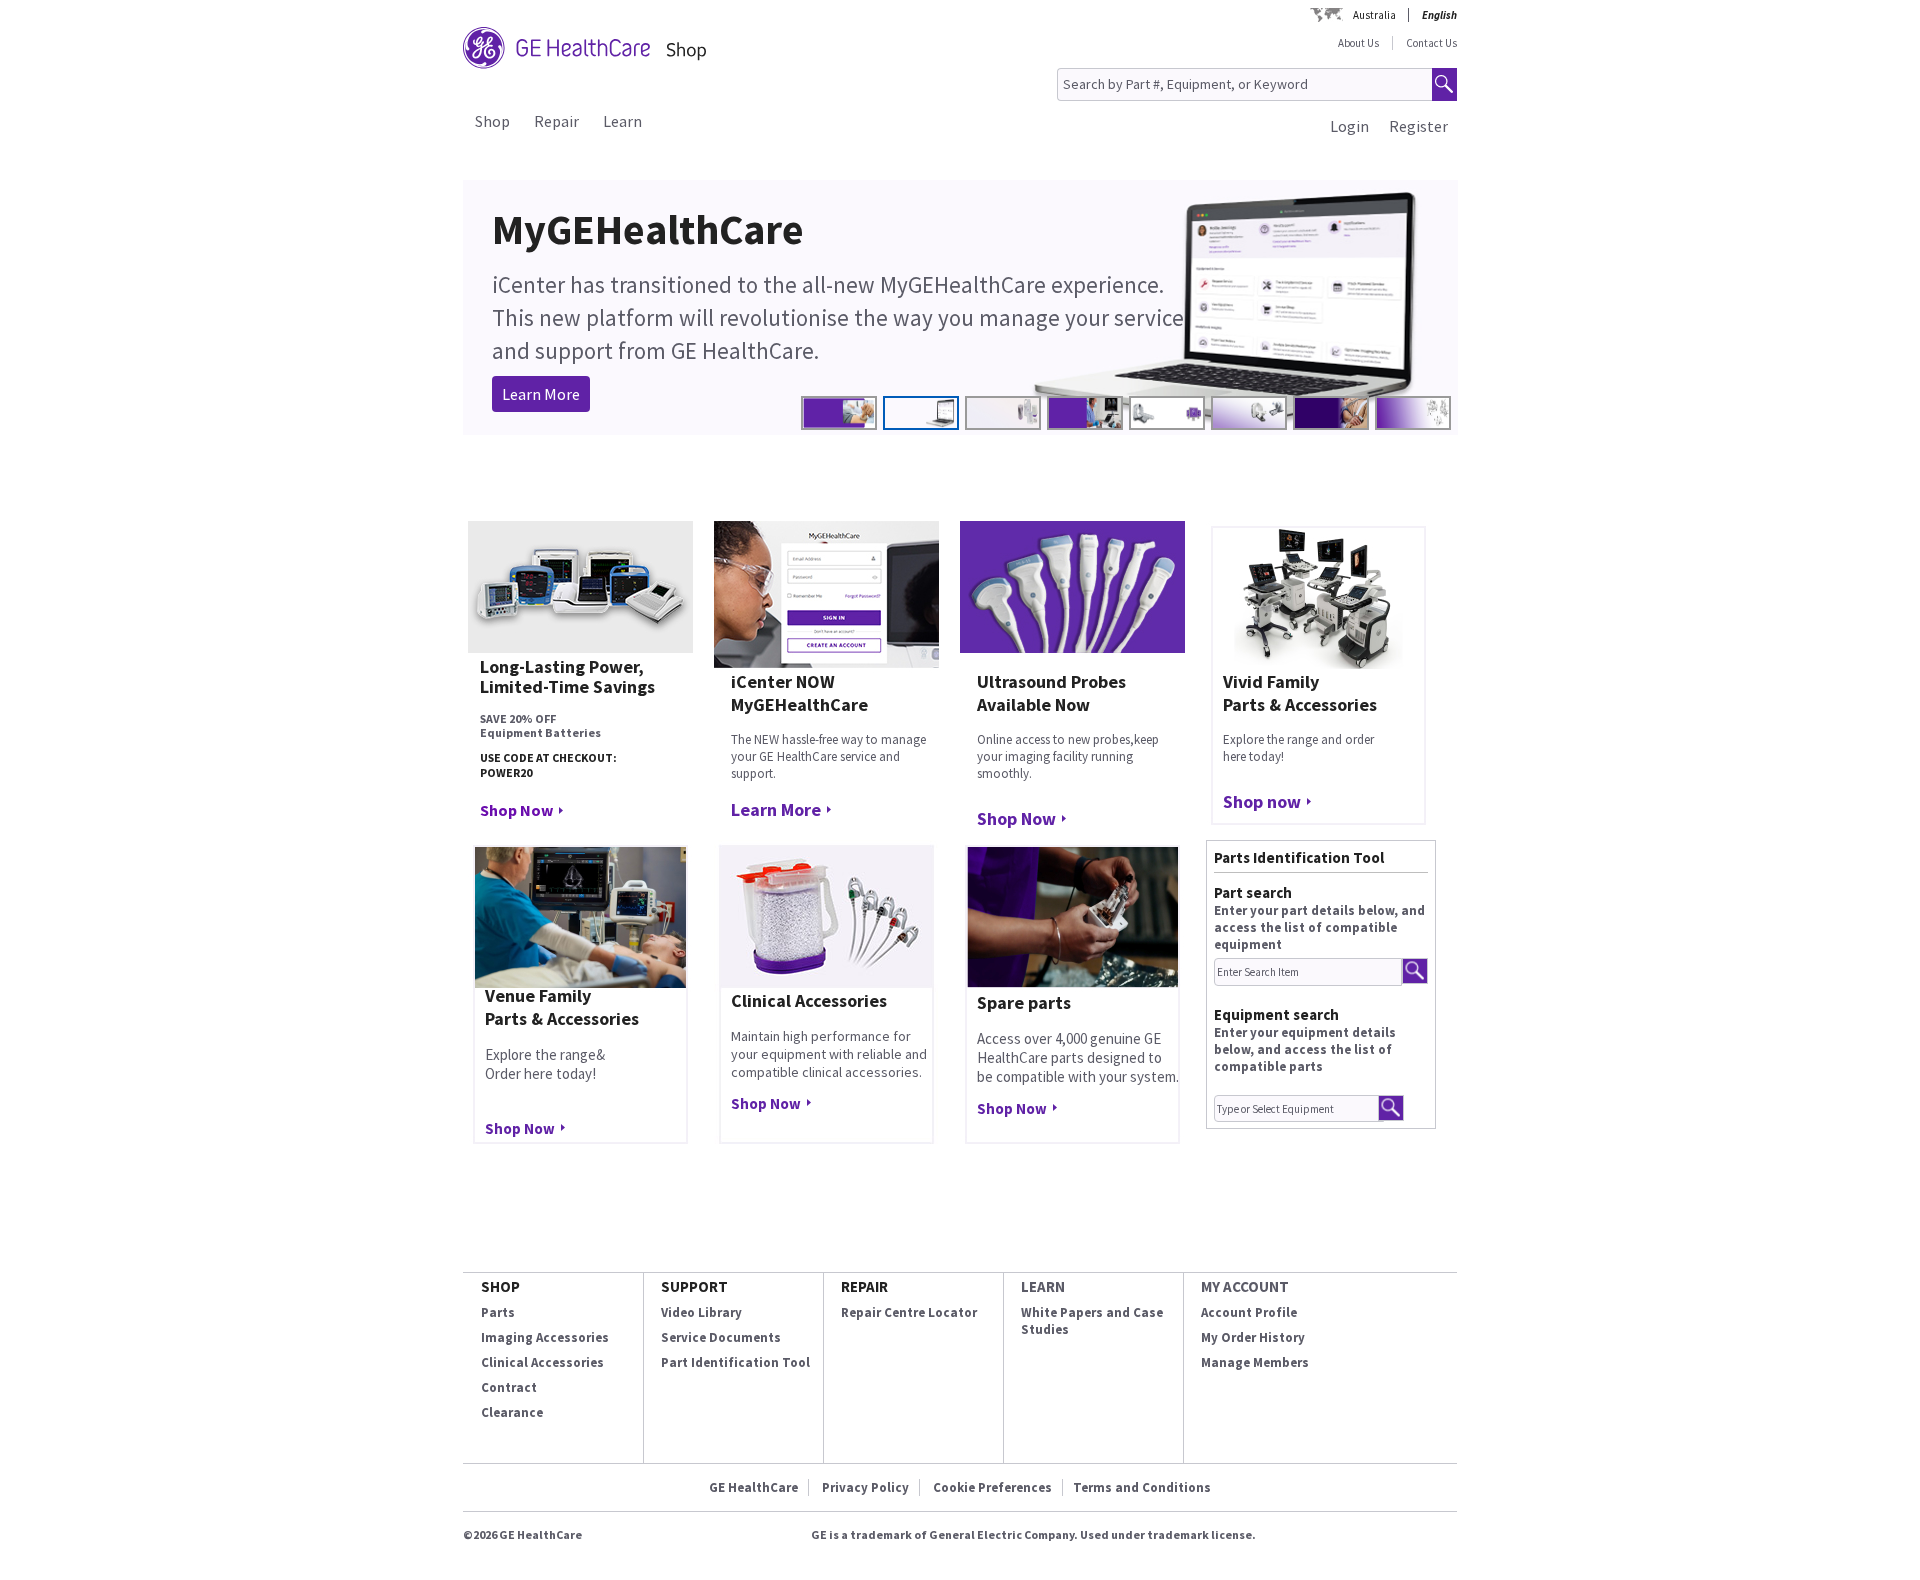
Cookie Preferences (992, 1487)
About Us (1358, 43)
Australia (1374, 15)
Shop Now (516, 810)
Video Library (701, 1312)
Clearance (512, 1412)
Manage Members (1255, 1362)
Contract (509, 1387)
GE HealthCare (753, 1487)
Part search (1253, 892)
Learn (622, 121)
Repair (556, 121)
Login (1349, 126)
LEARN (1043, 1286)
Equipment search (1276, 1014)
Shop (492, 121)
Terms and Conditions (1142, 1487)
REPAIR (864, 1286)
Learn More (541, 394)
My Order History (1253, 1337)
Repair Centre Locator (909, 1312)
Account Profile (1249, 1312)
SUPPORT (694, 1286)
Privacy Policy (865, 1487)
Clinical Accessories (542, 1362)
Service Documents (721, 1337)
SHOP (500, 1286)
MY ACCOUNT (1245, 1286)
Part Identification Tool (735, 1362)
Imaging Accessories (545, 1337)
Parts (498, 1312)
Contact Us (1431, 43)
